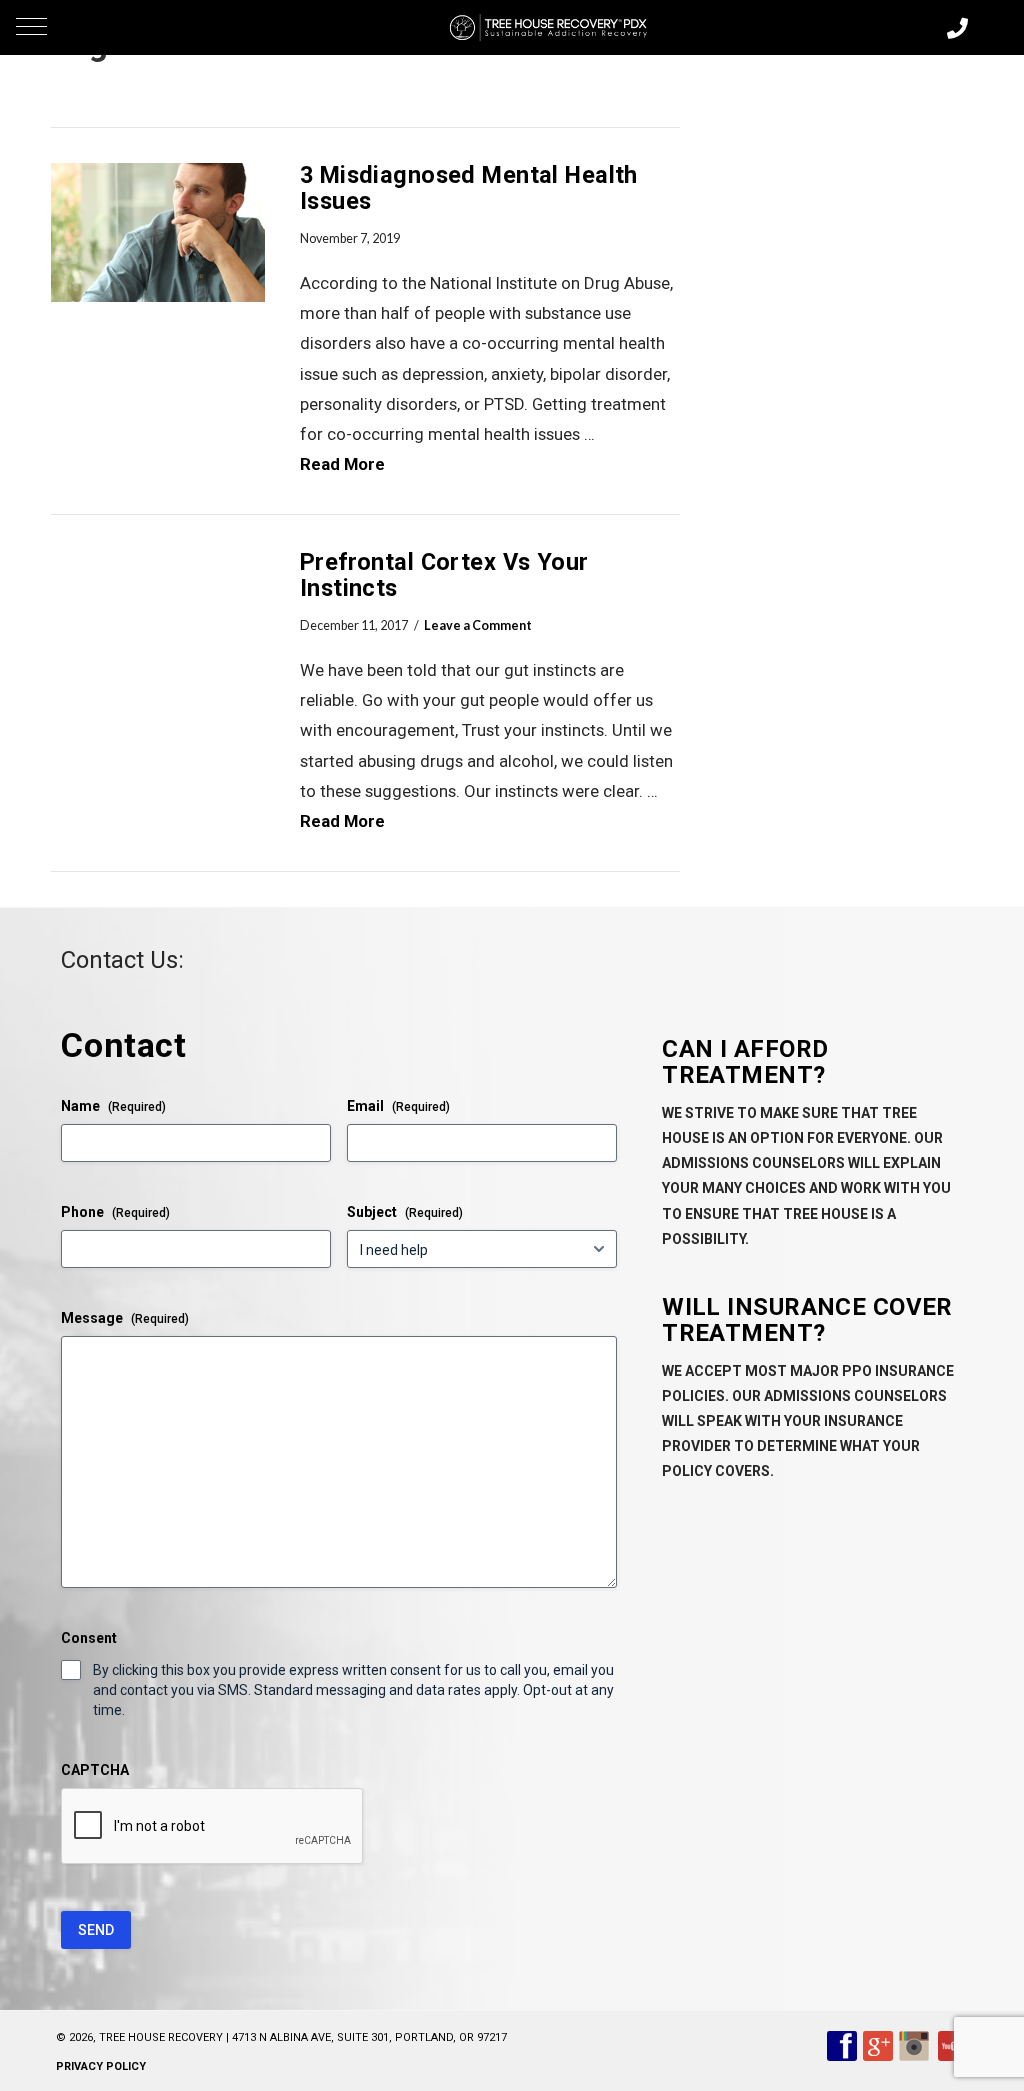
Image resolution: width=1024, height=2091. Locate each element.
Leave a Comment (478, 625)
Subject (405, 1212)
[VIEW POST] (158, 232)
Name (113, 1106)
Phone (115, 1212)
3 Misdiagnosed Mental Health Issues (469, 188)
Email (398, 1106)
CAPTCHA (95, 1770)
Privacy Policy (101, 2066)
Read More (342, 464)
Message (125, 1318)
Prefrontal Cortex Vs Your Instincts (444, 575)
